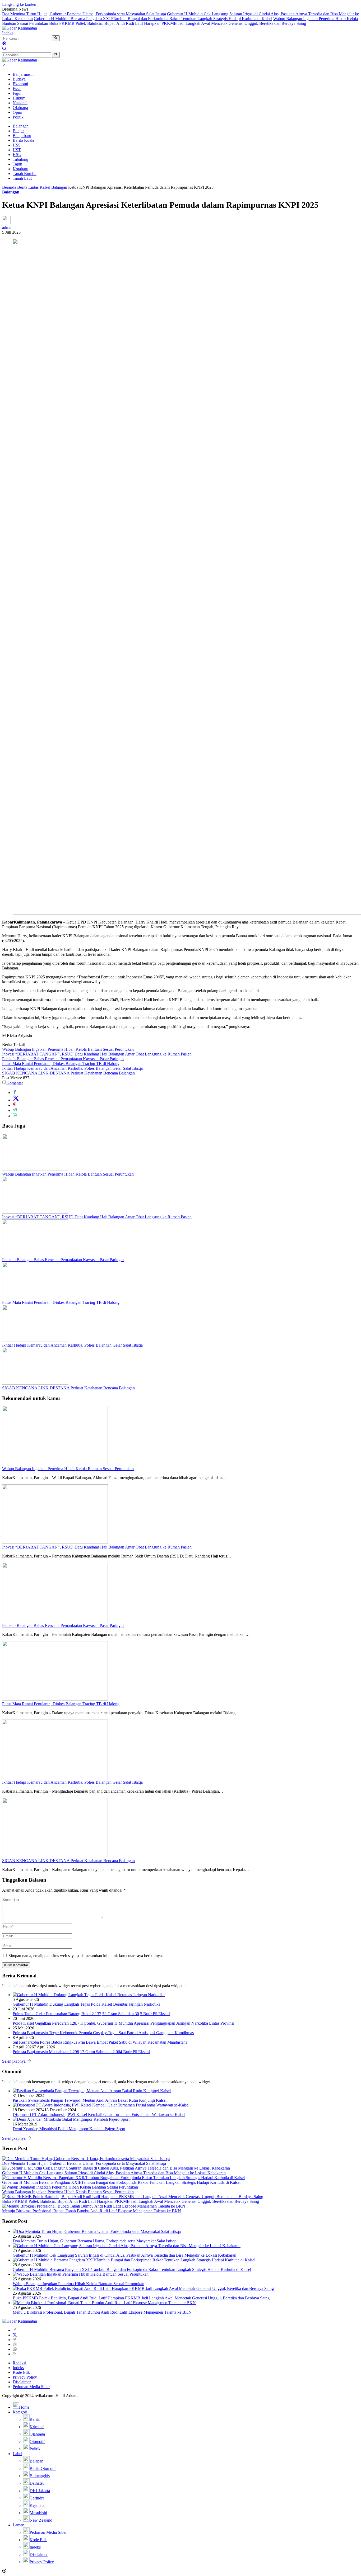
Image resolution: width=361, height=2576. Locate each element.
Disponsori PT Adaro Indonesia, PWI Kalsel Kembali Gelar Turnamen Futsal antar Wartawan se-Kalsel (99, 2115)
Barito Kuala (23, 140)
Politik (18, 117)
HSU (17, 155)
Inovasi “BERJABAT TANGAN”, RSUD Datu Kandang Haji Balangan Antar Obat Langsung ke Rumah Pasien (97, 1054)
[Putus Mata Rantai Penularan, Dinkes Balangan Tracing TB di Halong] (35, 1298)
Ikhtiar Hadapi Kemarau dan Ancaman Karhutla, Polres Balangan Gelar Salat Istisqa (72, 1068)
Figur (17, 93)
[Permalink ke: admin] (6, 223)
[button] (56, 38)
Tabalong (20, 159)
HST (17, 150)
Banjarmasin (23, 74)
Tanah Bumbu (25, 174)
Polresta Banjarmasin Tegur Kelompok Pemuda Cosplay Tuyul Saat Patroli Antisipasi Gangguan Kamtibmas (103, 2033)
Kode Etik (21, 2372)
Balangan (21, 126)
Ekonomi (20, 84)
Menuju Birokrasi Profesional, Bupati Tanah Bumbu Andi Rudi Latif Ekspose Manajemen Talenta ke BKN (92, 2211)
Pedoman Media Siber (31, 2387)
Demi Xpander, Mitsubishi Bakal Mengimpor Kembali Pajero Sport (69, 2129)
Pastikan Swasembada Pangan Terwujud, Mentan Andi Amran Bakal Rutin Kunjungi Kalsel (90, 2100)
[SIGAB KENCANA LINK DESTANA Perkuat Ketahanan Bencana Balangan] (35, 1383)
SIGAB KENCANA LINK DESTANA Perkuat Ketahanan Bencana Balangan (68, 1073)
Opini (17, 112)
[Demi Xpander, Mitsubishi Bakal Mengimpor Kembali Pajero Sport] (71, 2119)
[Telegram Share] (15, 1111)
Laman (18, 2525)
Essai (17, 89)
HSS (17, 145)
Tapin (17, 164)
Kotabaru (20, 169)
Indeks (8, 33)
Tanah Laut (22, 178)
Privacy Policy (25, 2377)
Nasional (20, 103)
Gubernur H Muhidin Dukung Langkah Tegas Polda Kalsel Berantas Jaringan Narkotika (87, 2004)
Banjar (18, 131)
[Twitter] (15, 2335)
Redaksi (19, 2363)
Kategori (20, 2412)
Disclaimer (22, 2382)
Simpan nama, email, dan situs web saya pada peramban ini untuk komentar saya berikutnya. (86, 1956)
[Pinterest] (15, 2340)
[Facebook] (15, 2330)
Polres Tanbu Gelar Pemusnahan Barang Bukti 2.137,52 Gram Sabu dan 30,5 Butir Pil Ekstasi (91, 2014)
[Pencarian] (4, 49)
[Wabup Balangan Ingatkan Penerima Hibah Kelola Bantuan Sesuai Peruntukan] (35, 1169)
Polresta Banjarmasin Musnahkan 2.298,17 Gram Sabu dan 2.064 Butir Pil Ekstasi (81, 2052)
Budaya (19, 79)
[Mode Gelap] (4, 44)
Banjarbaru (22, 136)
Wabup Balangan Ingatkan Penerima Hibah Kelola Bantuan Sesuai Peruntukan (68, 1049)
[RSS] (15, 2354)
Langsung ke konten (19, 4)
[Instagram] (15, 2344)
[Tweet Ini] (16, 1100)
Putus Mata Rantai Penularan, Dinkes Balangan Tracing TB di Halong (61, 1064)
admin (7, 227)
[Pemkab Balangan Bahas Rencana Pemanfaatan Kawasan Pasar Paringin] (35, 1255)
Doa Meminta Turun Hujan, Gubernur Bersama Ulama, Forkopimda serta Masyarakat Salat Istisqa (84, 14)
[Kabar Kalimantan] (20, 28)
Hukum (19, 98)
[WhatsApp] (15, 2349)
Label (17, 2454)
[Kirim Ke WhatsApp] (15, 1116)
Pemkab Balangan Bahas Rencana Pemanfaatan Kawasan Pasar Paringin (63, 1059)
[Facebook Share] (15, 1093)
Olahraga (20, 108)
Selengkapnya (14, 2061)
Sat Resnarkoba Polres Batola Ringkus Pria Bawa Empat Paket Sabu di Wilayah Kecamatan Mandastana (100, 2042)
